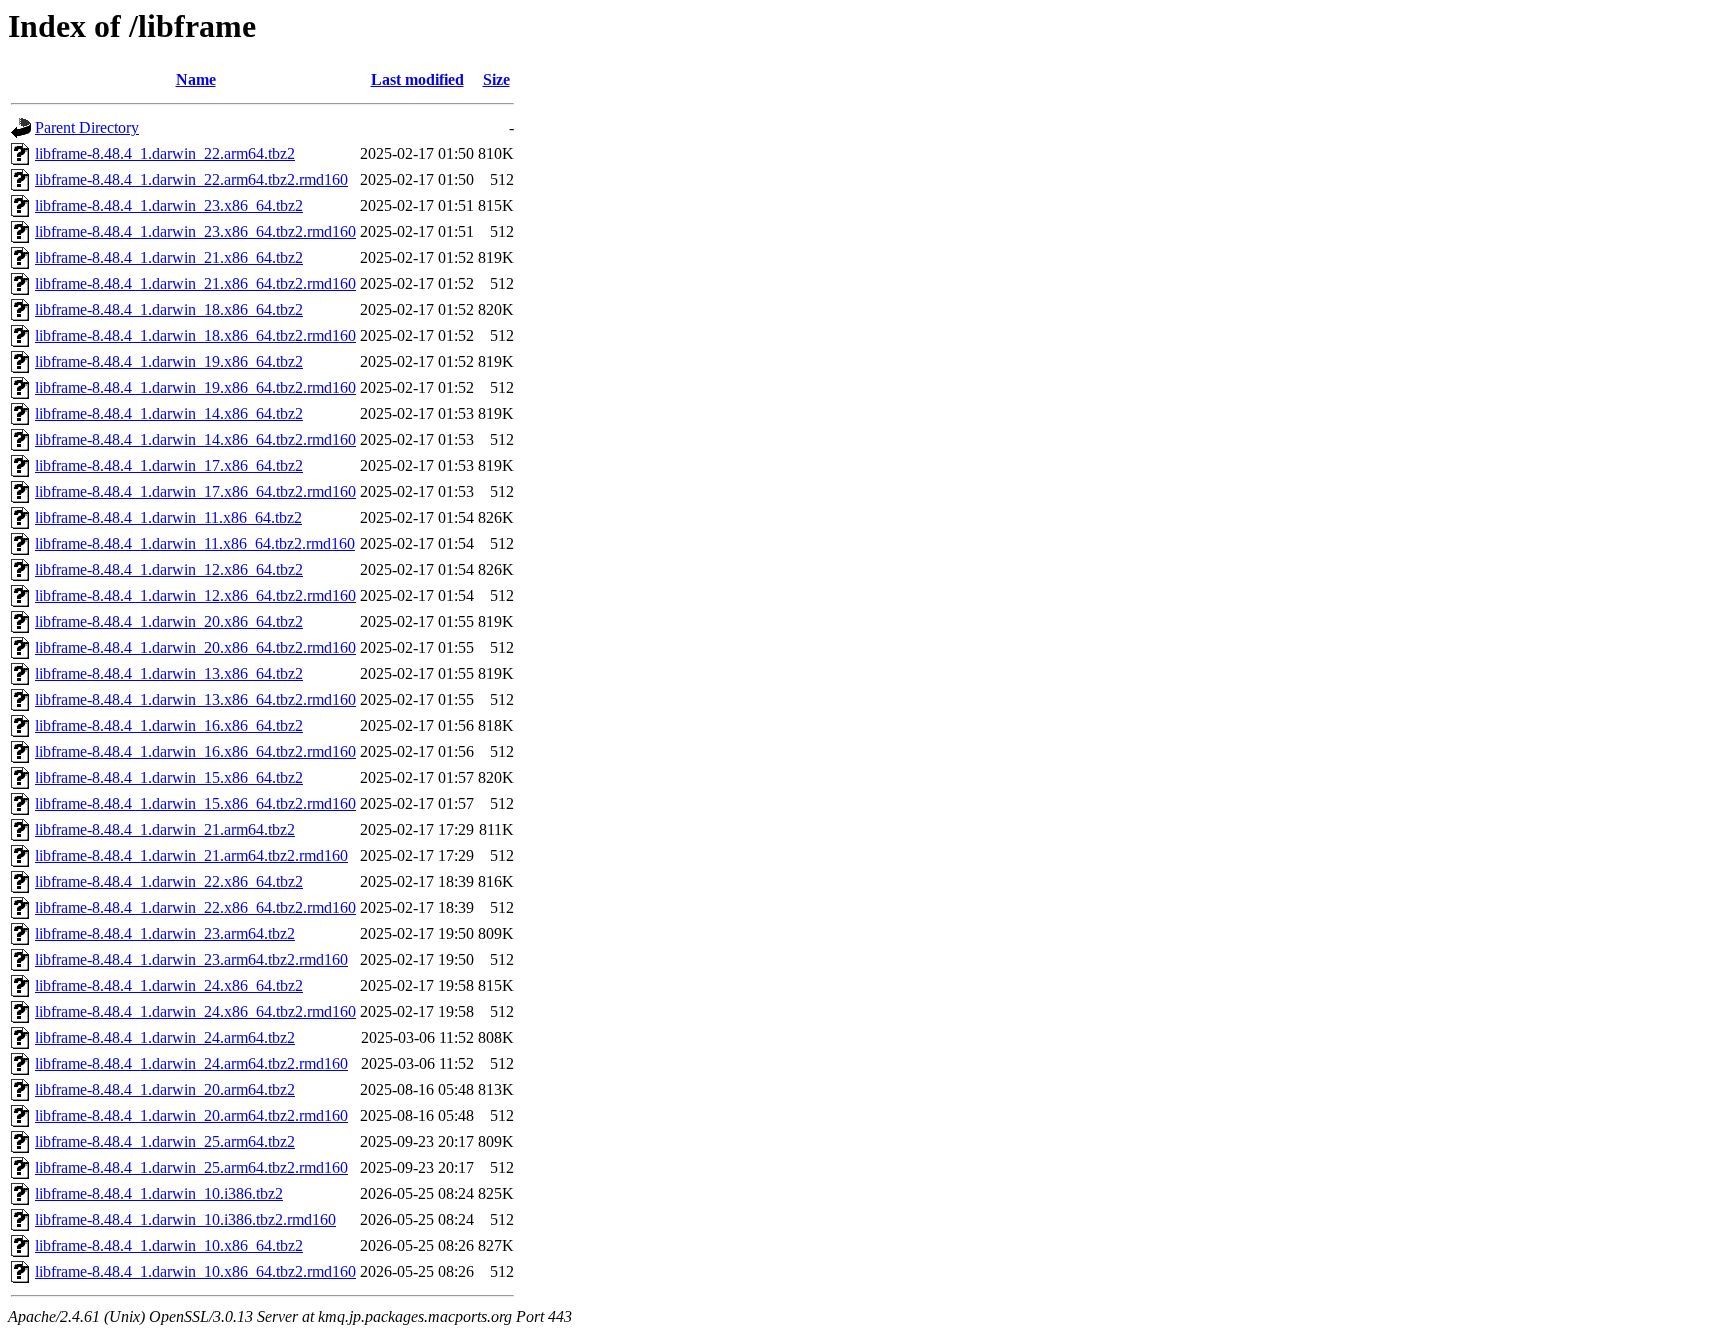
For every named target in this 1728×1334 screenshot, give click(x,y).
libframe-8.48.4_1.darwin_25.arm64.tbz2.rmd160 (191, 1167)
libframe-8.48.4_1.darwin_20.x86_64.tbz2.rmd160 (195, 647)
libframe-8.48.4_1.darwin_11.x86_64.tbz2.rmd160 (195, 543)
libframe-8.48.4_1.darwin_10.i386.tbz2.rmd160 (185, 1219)
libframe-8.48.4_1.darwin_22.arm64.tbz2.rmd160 (191, 179)
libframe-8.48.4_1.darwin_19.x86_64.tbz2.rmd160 (195, 387)
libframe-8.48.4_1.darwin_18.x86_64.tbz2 (169, 309)
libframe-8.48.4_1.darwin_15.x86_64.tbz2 (169, 777)
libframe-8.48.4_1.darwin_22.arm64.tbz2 (165, 153)
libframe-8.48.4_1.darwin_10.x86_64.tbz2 (169, 1245)
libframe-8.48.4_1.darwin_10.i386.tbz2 (159, 1193)
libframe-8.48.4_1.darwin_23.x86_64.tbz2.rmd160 (195, 231)
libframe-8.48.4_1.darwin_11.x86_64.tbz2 (168, 517)
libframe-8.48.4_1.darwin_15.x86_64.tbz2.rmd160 (195, 803)
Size (496, 79)
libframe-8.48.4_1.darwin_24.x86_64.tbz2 (169, 985)
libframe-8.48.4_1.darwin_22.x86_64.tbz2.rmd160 (195, 907)
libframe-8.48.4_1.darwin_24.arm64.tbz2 (165, 1037)
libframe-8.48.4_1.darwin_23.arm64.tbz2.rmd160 (191, 959)
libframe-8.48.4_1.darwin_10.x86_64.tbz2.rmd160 (195, 1271)
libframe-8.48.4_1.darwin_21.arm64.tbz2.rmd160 (191, 855)
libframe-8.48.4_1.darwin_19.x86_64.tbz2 (169, 361)
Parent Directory (87, 127)
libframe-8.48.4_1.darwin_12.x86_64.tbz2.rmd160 (195, 595)
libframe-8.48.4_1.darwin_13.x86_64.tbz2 (169, 673)
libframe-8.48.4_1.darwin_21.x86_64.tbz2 (169, 257)
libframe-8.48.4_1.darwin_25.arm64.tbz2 (165, 1141)
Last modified (417, 79)
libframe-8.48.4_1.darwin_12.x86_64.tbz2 (169, 569)
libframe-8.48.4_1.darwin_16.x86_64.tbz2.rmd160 (195, 751)
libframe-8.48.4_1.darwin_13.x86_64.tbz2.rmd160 (195, 699)
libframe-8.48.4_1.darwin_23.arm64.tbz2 (165, 933)
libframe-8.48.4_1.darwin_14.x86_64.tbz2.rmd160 (195, 439)
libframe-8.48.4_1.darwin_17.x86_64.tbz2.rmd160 (195, 491)
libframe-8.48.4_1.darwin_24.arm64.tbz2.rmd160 (191, 1063)
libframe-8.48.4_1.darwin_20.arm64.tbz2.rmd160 (191, 1115)
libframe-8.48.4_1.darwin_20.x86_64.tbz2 (169, 621)
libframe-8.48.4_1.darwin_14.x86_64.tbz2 (169, 413)
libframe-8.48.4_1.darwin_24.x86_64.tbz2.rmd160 (195, 1011)
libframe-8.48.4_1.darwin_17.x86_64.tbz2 (169, 465)
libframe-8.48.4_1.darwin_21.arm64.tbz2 (165, 829)
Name (196, 79)
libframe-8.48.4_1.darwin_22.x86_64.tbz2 (169, 881)
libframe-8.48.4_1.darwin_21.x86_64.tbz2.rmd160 (195, 283)
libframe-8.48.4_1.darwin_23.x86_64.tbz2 (169, 205)
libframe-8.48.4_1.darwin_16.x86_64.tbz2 (169, 725)
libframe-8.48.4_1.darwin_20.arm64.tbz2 (165, 1089)
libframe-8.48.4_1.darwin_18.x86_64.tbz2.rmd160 (195, 335)
